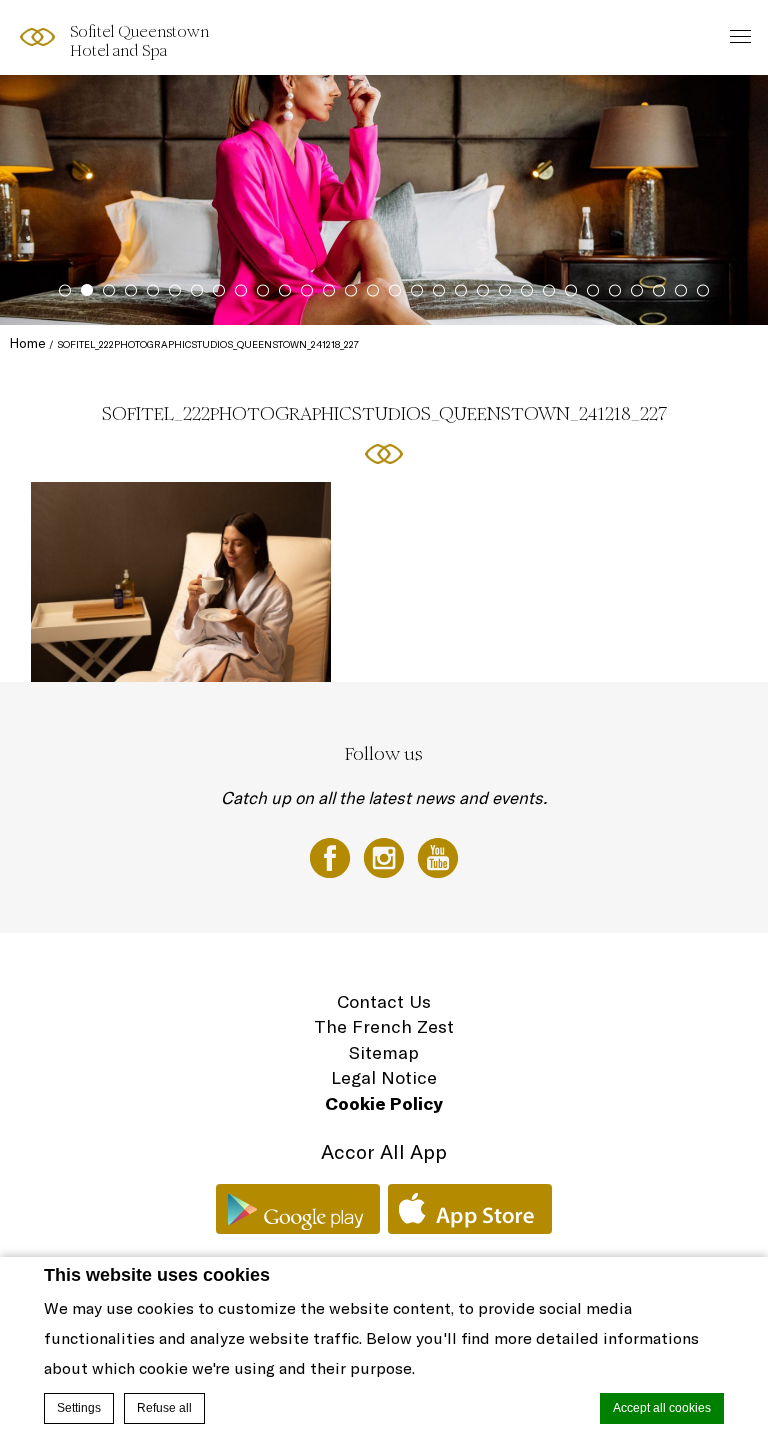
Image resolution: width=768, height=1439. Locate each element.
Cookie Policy (384, 1103)
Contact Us (384, 1001)
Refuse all (164, 1408)
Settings (79, 1408)
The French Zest (384, 1026)
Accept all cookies (662, 1408)
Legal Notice (384, 1077)
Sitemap (384, 1052)
